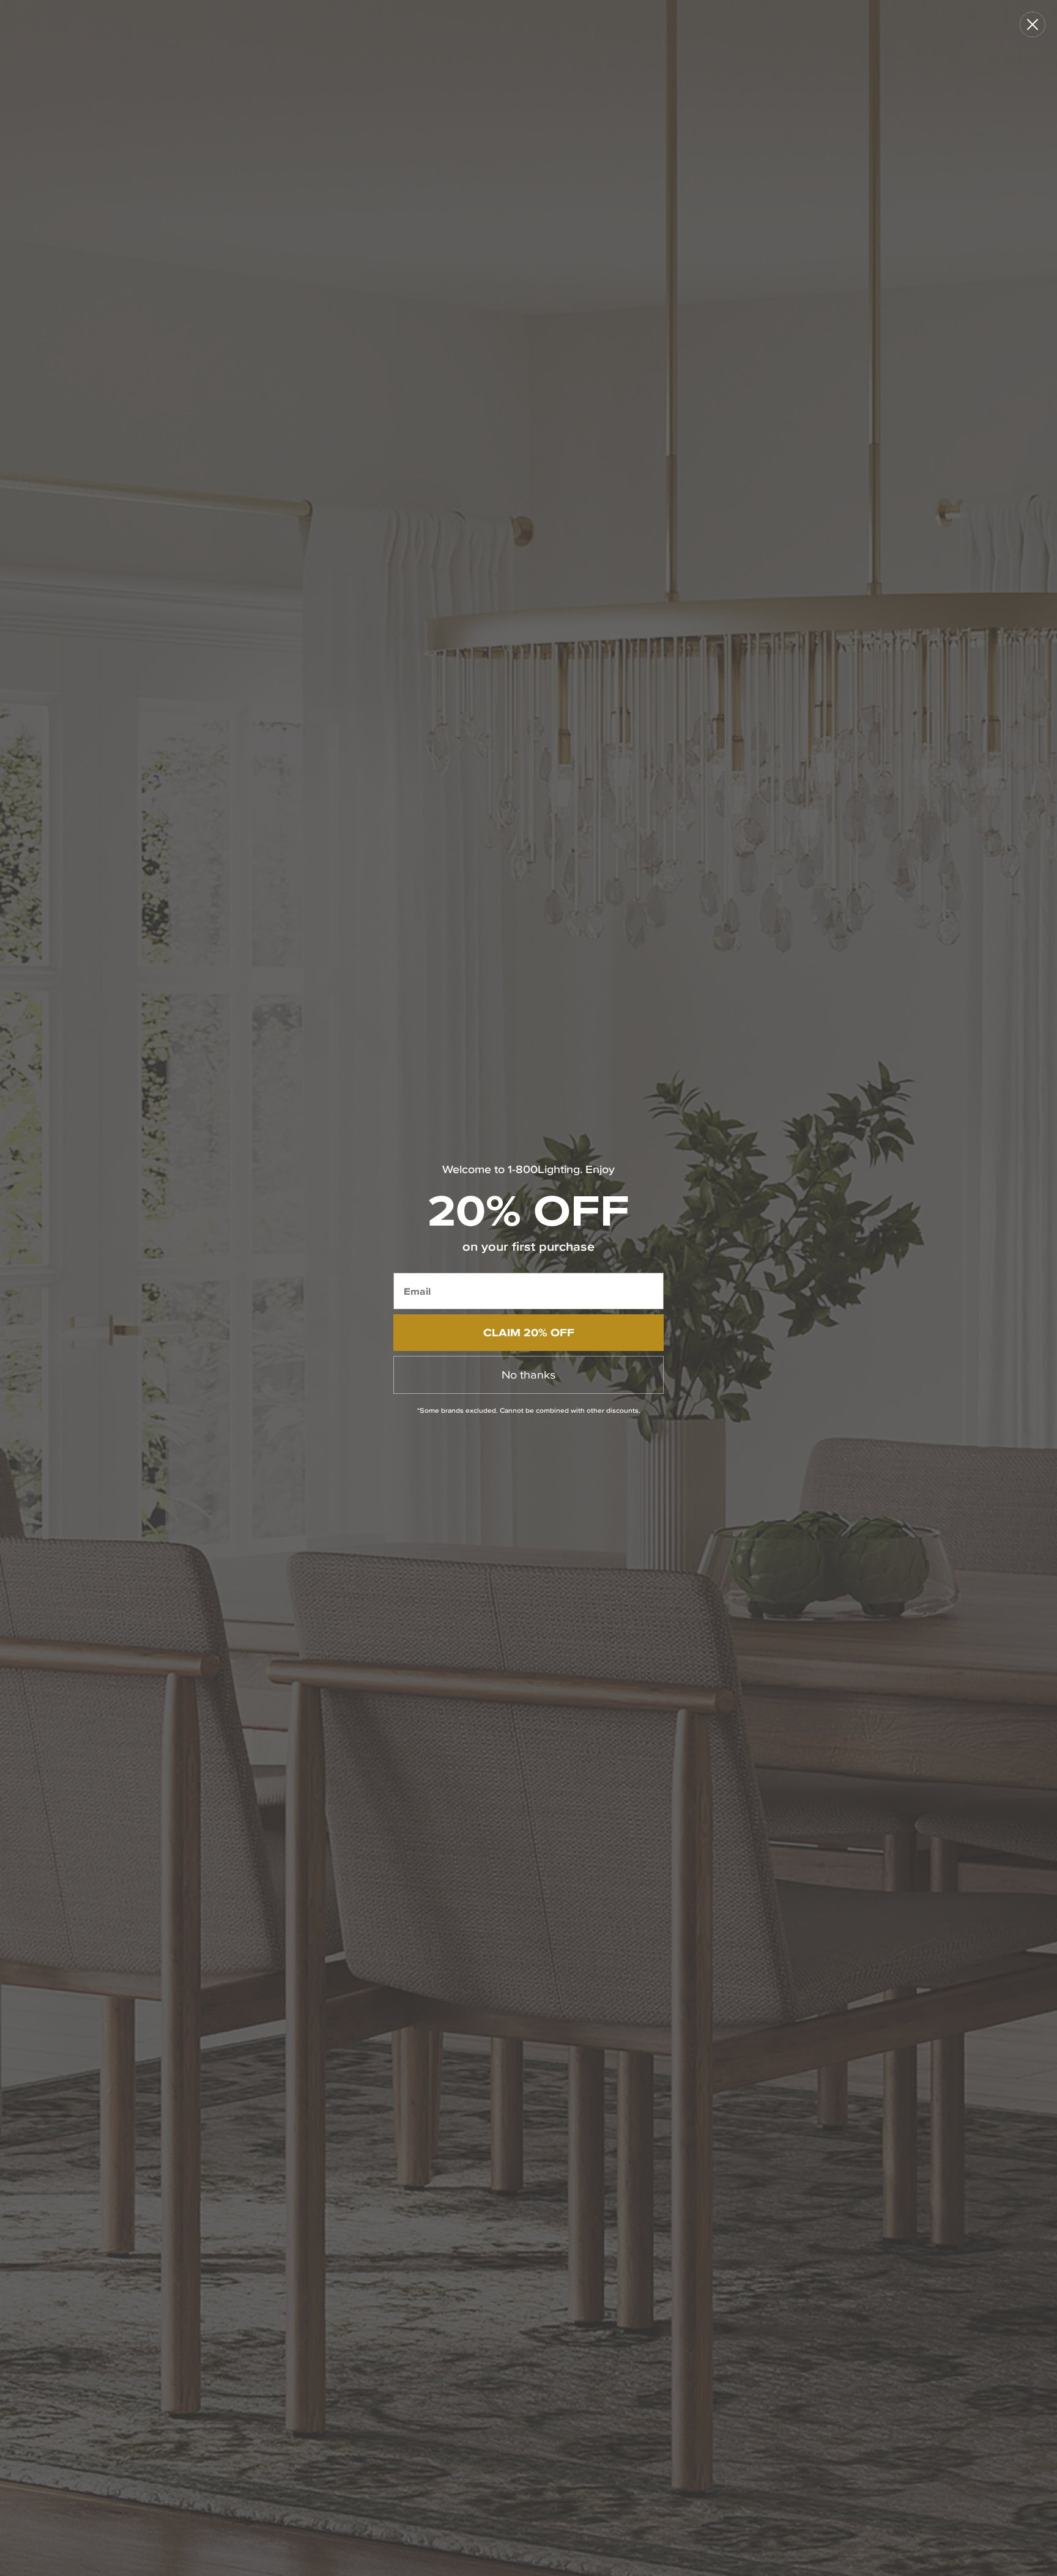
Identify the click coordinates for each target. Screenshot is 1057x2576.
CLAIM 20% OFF (529, 1332)
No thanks (528, 1375)
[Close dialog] (1033, 24)
